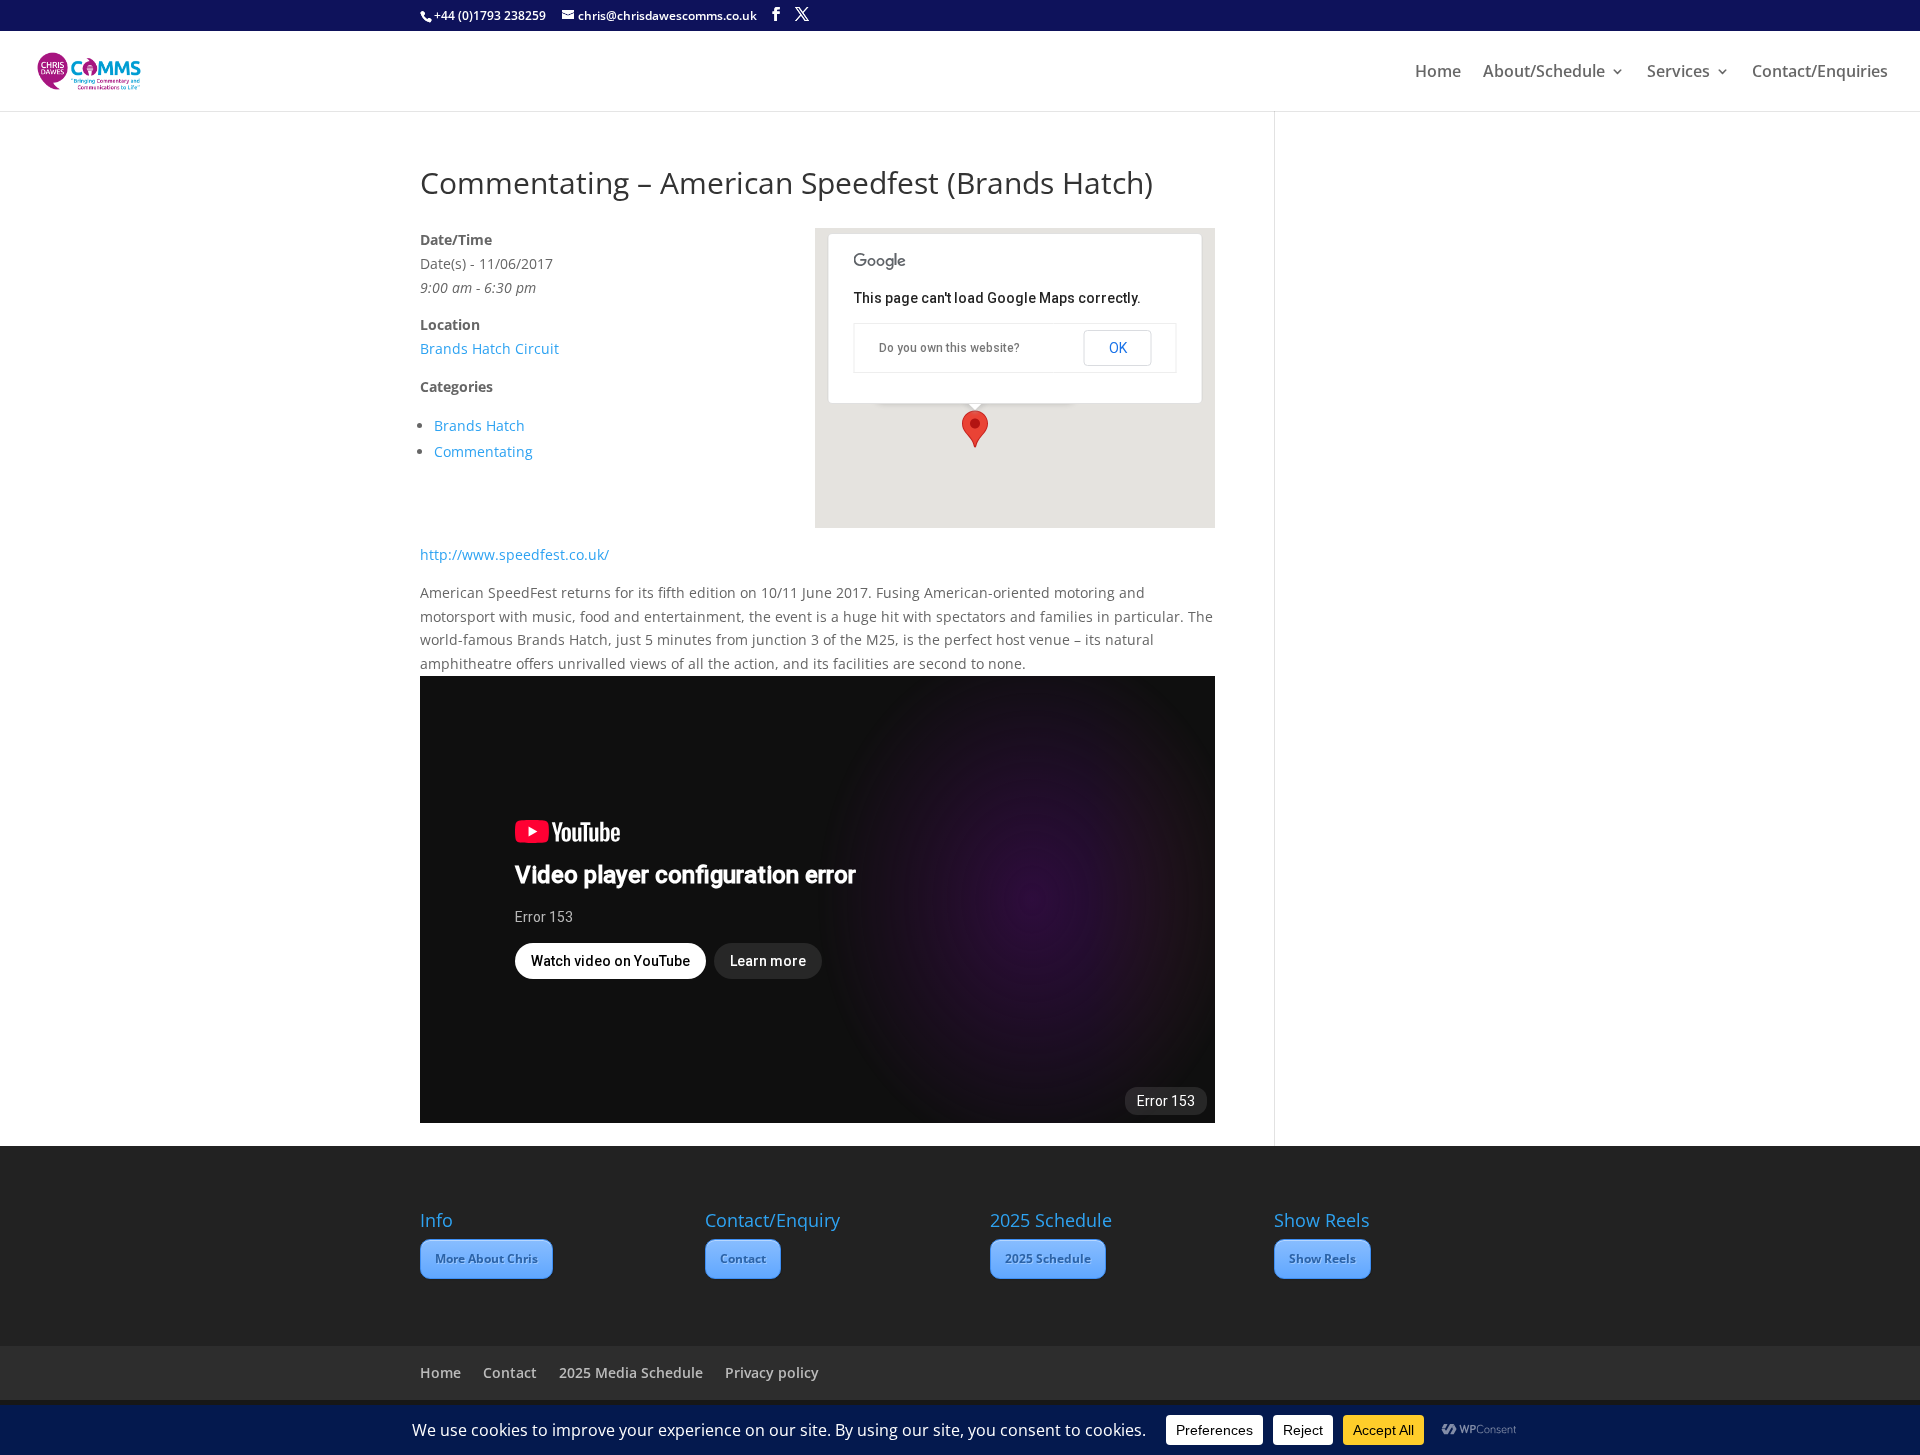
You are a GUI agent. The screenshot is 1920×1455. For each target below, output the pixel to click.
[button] (975, 429)
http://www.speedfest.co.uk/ (514, 554)
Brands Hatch (479, 425)
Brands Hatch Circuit (489, 348)
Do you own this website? (949, 348)
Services (1678, 73)
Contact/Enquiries (1820, 73)
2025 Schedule (1048, 1258)
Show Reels (1322, 1258)
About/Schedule (1544, 73)
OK (1118, 348)
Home (1438, 73)
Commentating (483, 451)
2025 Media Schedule (631, 1372)
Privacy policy (772, 1372)
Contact (743, 1258)
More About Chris (486, 1258)
